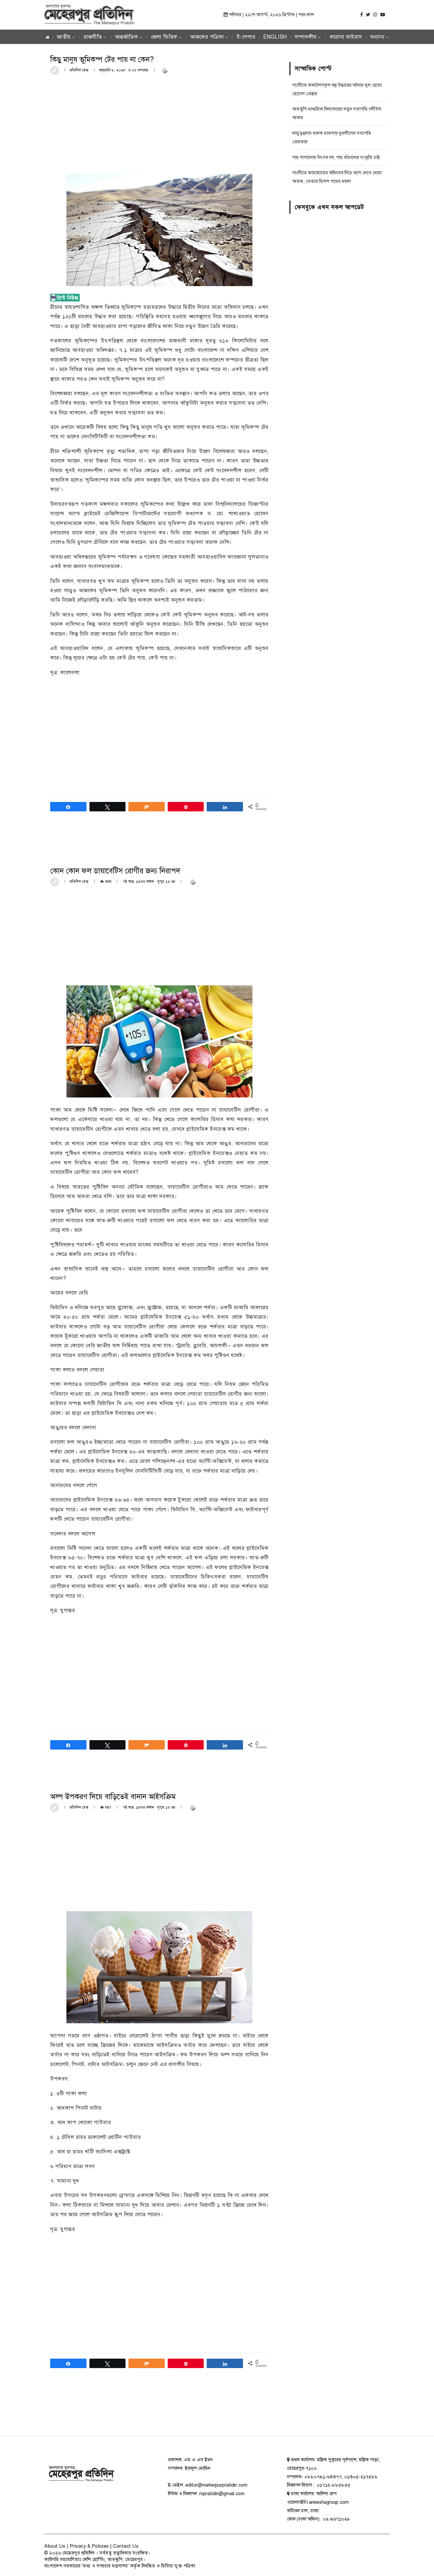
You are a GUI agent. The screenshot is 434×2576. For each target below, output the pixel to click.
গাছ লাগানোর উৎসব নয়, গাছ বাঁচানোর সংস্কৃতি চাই (336, 157)
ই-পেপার (246, 37)
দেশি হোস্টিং (94, 2559)
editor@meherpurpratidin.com (216, 2485)
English (275, 37)
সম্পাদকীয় (306, 37)
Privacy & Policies (89, 2546)
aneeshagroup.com (329, 2502)
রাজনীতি (93, 37)
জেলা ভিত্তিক (164, 37)
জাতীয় (64, 37)
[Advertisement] (159, 124)
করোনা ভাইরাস (346, 37)
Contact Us (126, 2546)
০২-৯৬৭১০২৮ (337, 2519)
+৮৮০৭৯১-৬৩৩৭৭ (323, 2477)
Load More (159, 2414)
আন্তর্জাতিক (127, 37)
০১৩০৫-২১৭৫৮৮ (361, 2477)
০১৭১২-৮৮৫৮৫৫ (333, 2485)
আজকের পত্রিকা (207, 37)
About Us (55, 2546)
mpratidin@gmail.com (222, 2494)
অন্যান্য (377, 37)
